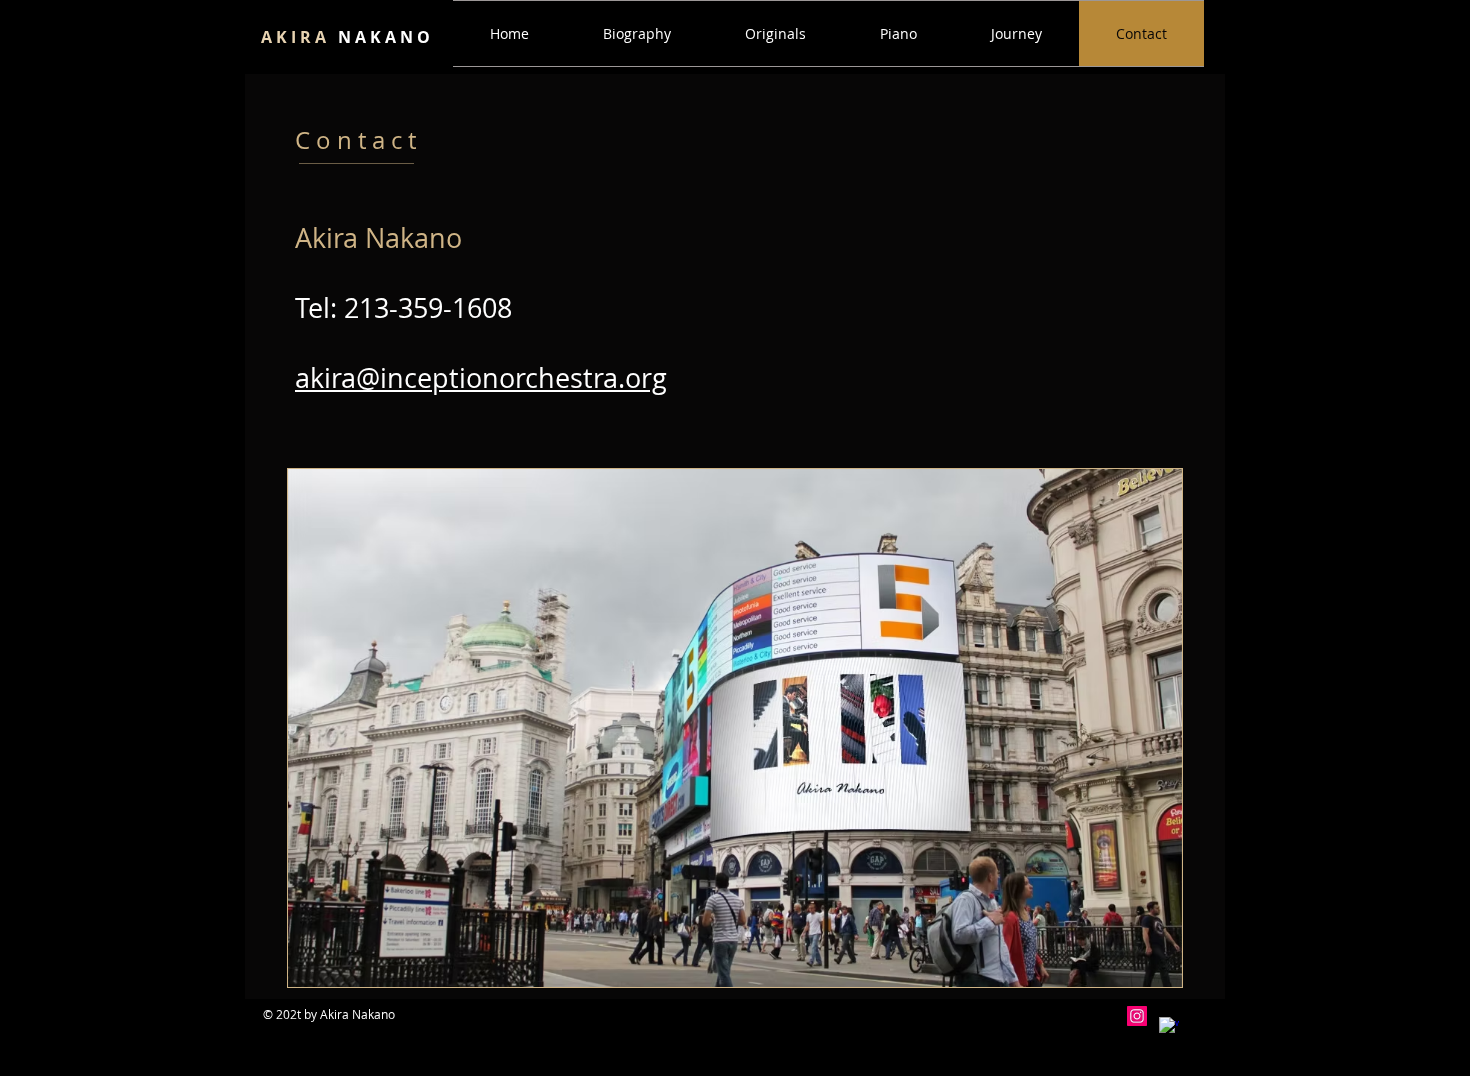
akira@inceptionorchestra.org (481, 378)
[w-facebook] (1169, 1027)
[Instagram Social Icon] (1137, 1016)
